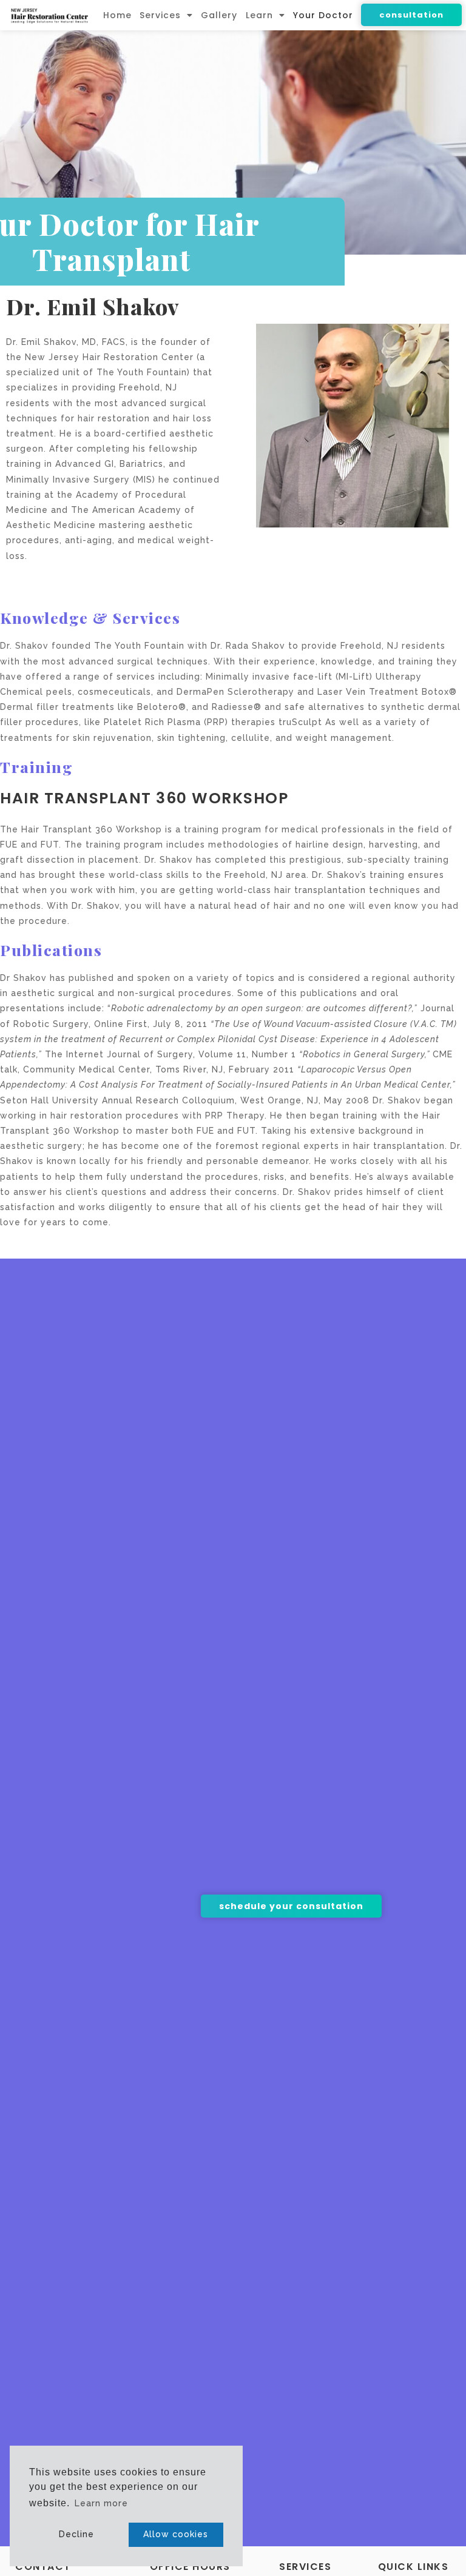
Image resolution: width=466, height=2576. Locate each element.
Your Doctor (323, 15)
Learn (259, 15)
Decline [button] (76, 2534)
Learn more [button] (101, 2503)
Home (117, 15)
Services (160, 15)
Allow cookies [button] (176, 2534)
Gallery (219, 15)
